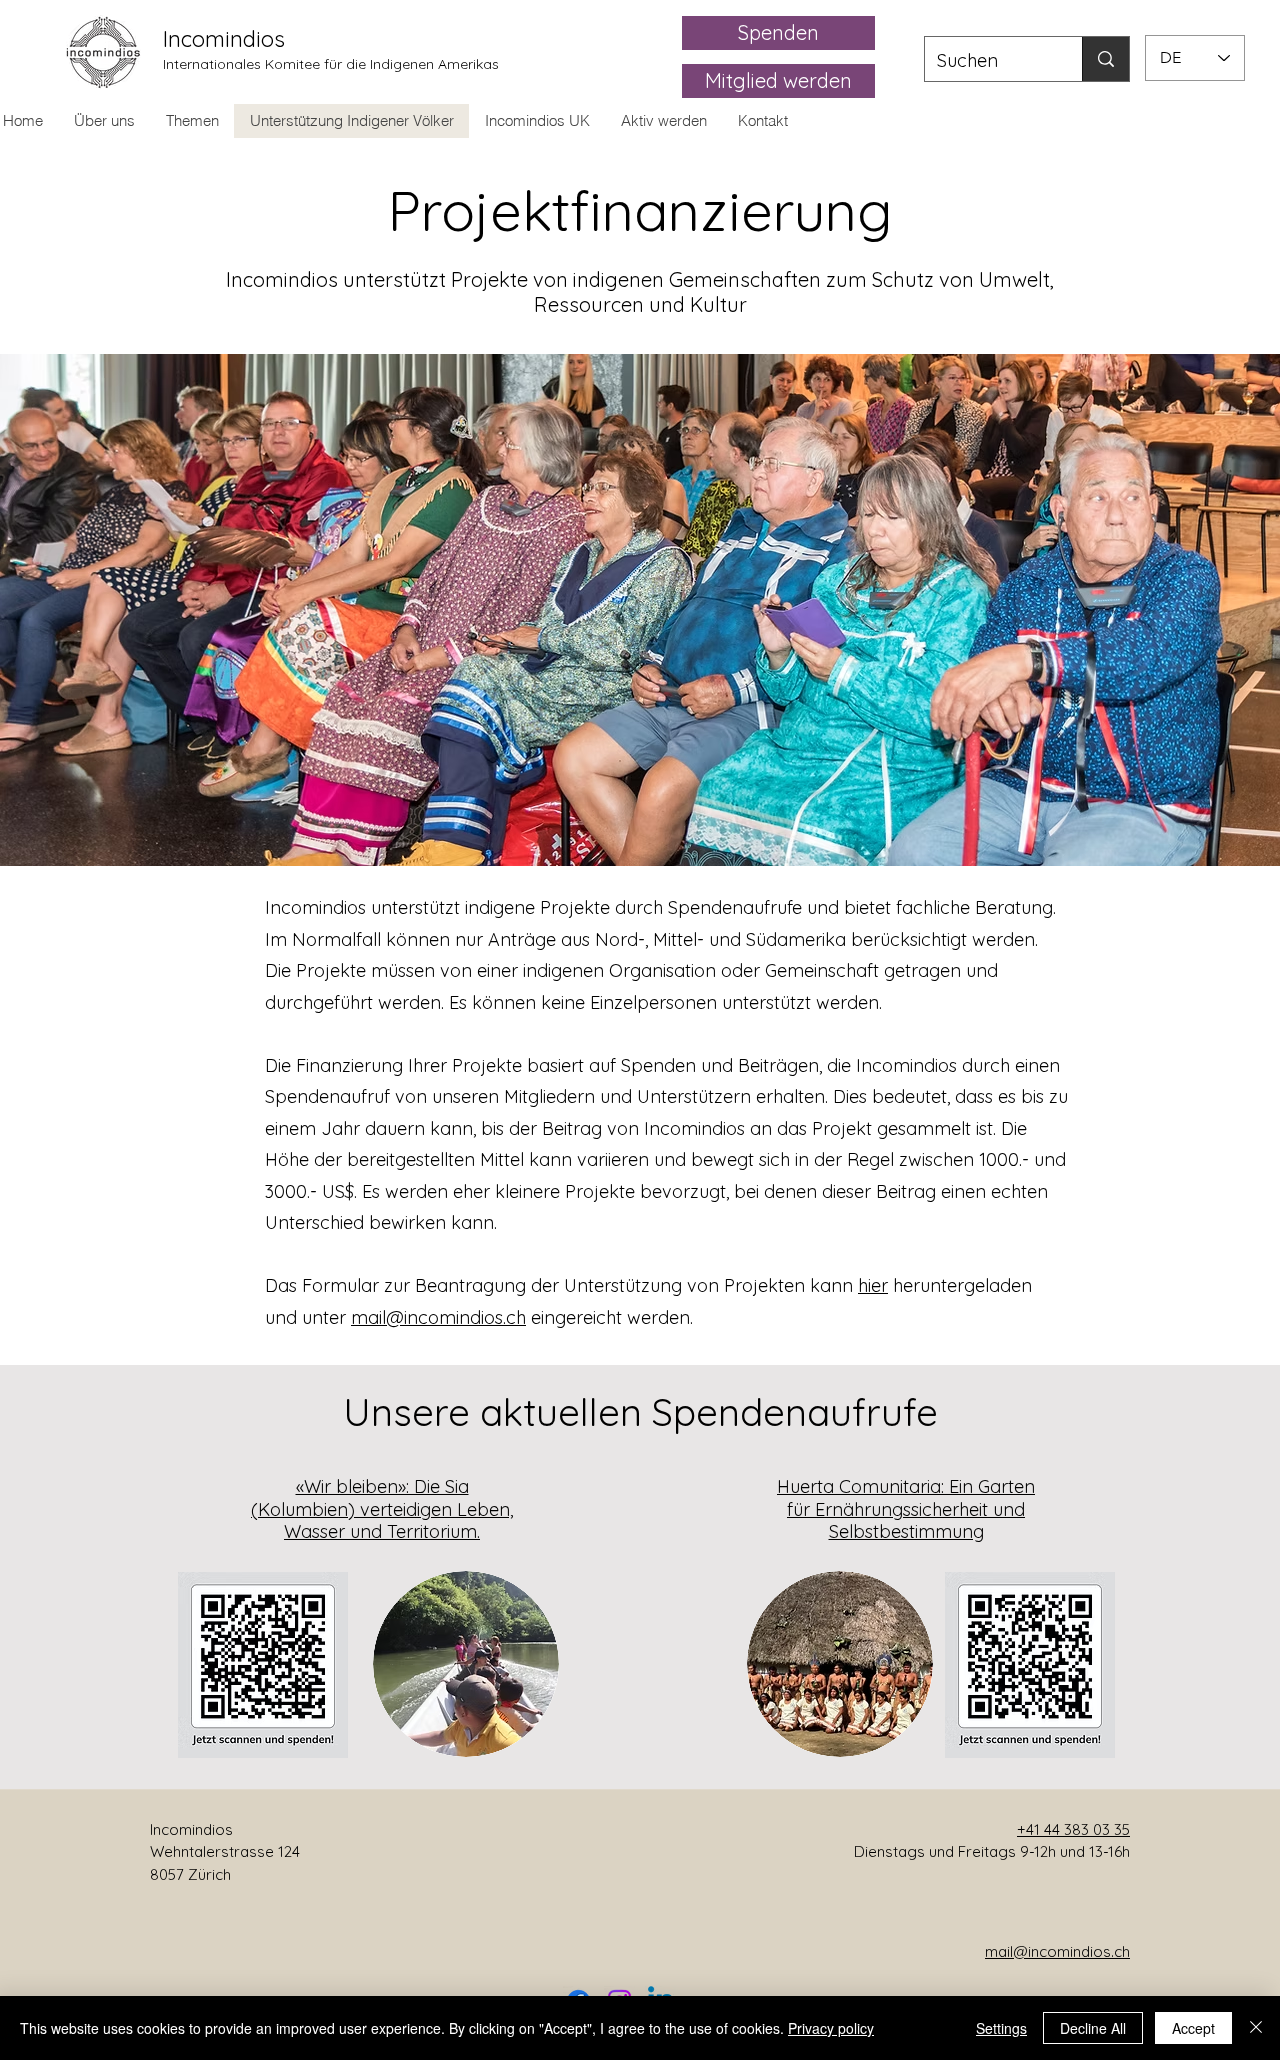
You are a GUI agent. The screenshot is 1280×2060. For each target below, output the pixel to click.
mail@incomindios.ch (438, 1317)
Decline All (1093, 2028)
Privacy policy (831, 2028)
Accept (1193, 2028)
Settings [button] (1001, 2028)
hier (873, 1285)
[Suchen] (1105, 59)
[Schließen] (1256, 2028)
